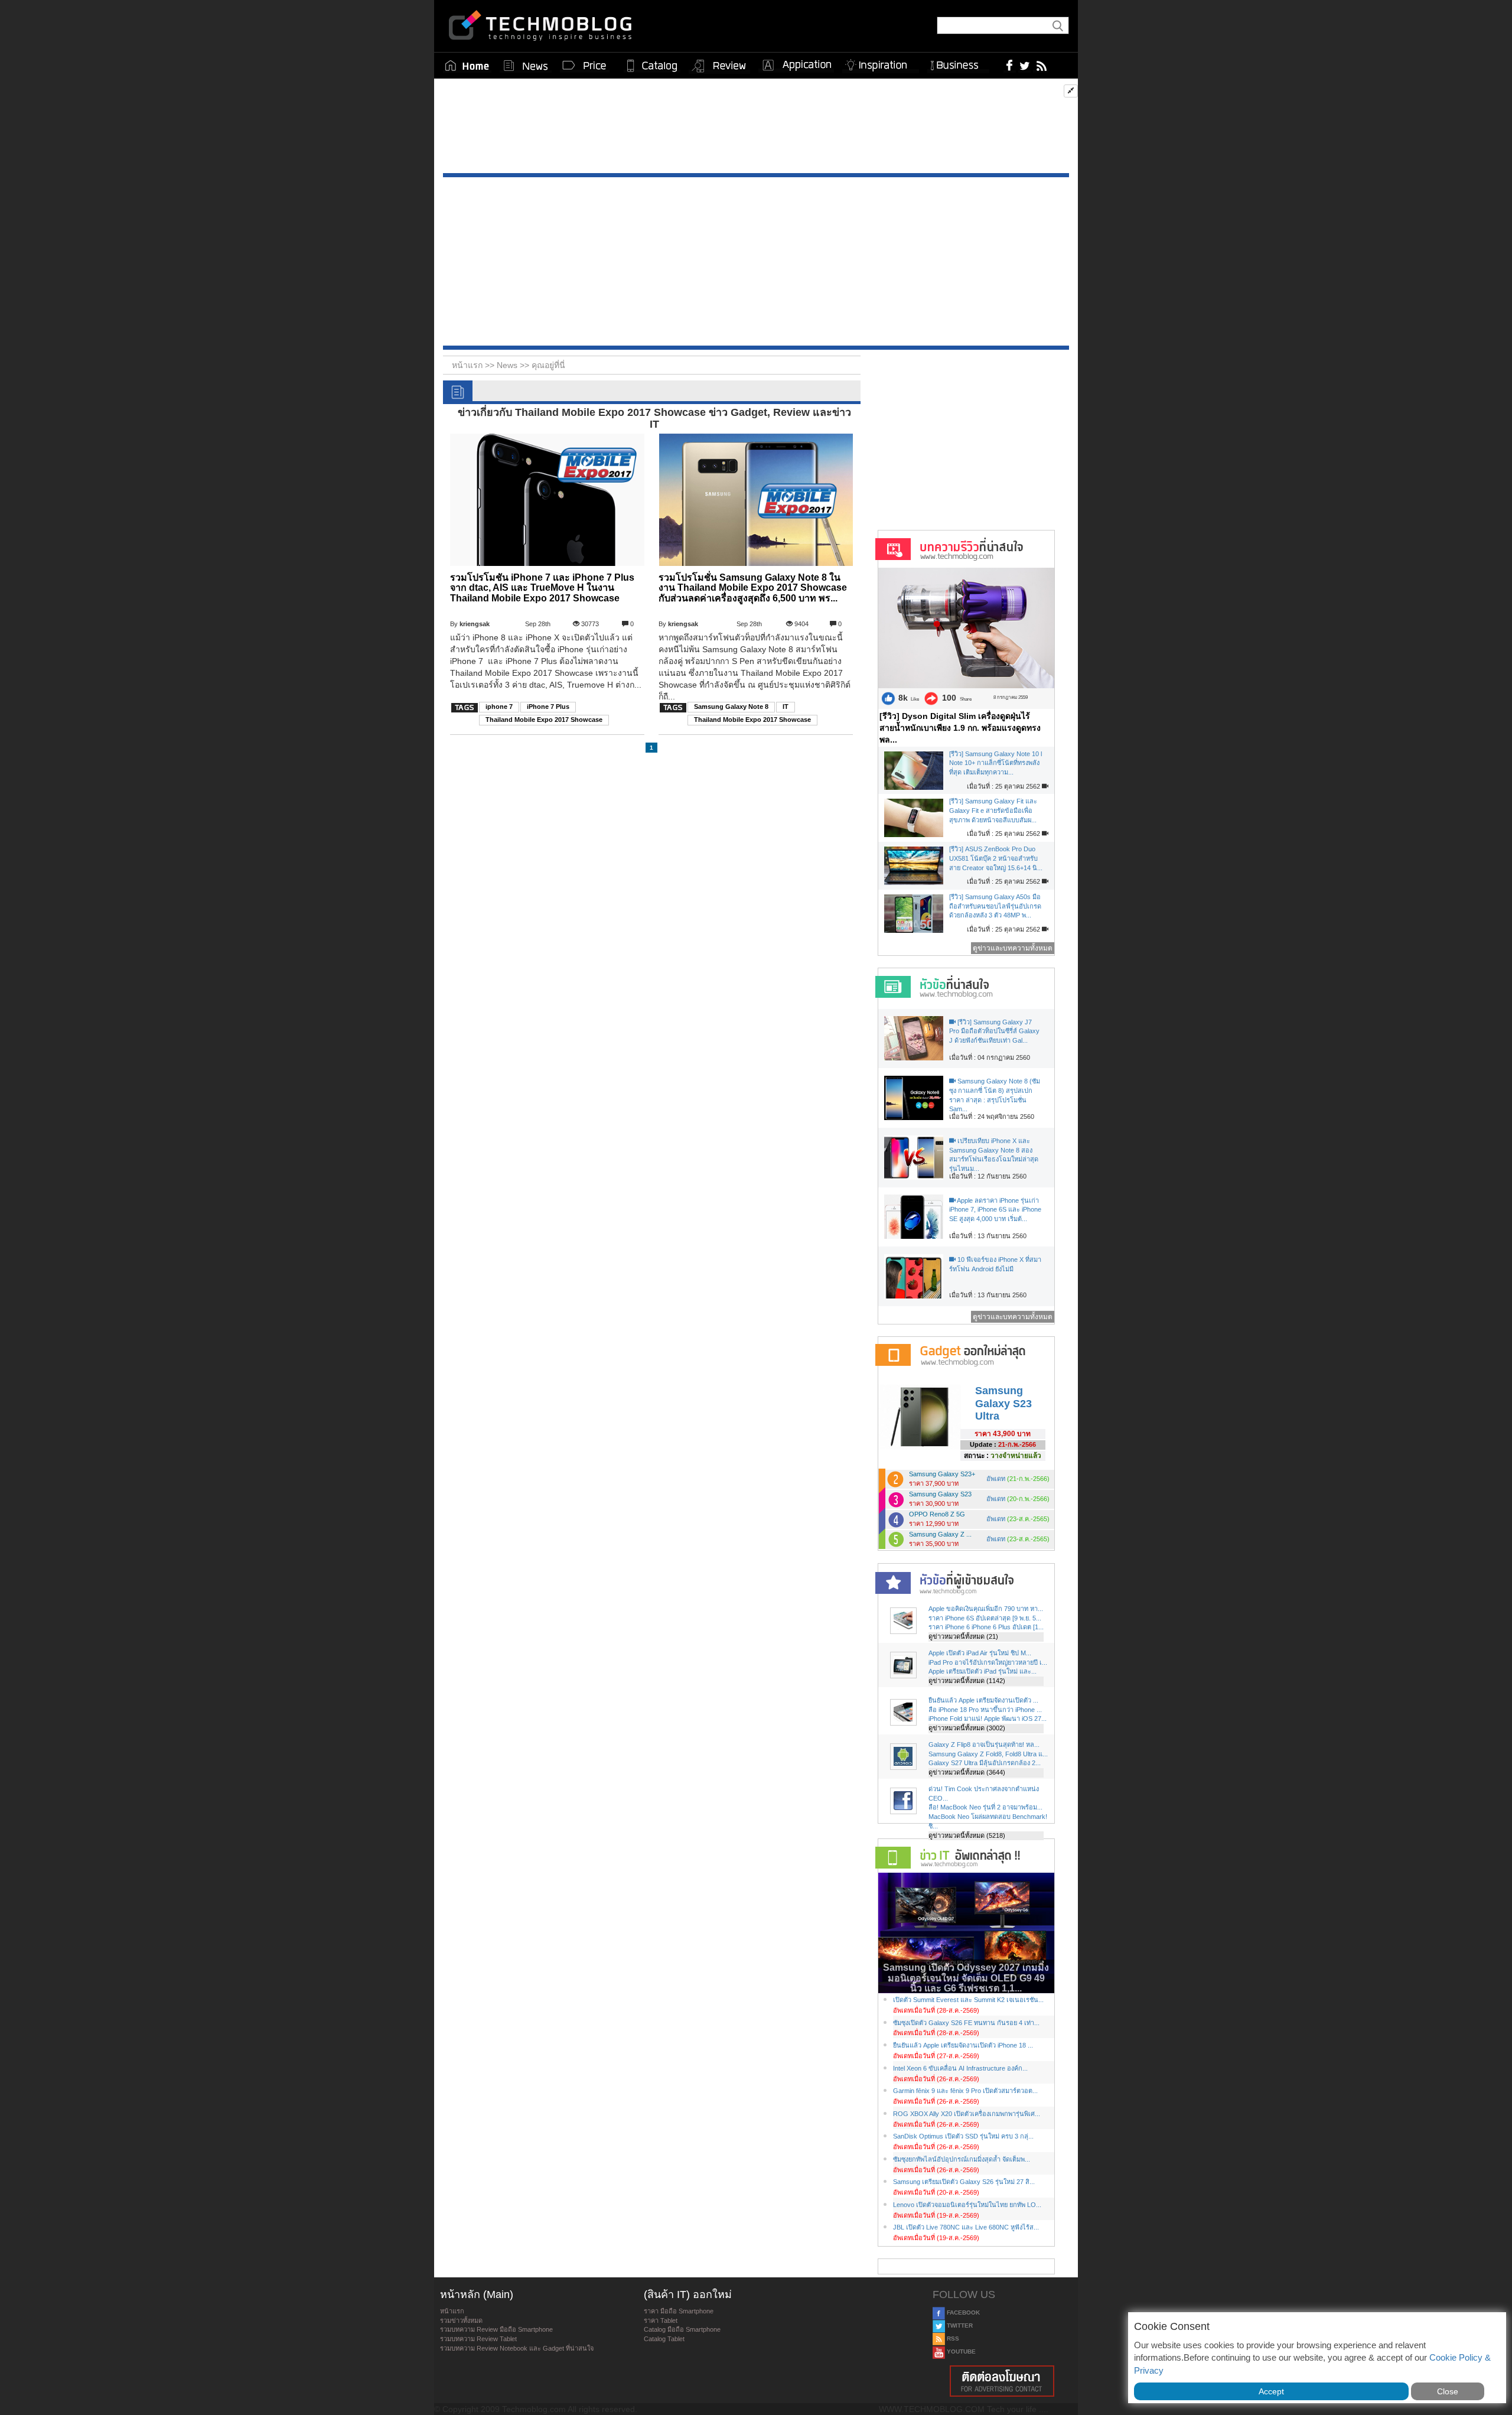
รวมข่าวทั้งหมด (461, 2320)
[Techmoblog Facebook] (1010, 65)
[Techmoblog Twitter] (1024, 65)
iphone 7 (499, 707)
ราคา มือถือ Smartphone (679, 2311)
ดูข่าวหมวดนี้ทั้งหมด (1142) (967, 1681)
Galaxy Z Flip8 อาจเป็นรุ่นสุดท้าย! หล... (984, 1744)
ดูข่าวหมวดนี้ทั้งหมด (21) (963, 1636)
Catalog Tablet (664, 2339)
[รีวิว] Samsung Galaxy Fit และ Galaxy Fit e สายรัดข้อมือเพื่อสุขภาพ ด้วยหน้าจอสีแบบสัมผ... (993, 810)
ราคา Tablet (661, 2320)
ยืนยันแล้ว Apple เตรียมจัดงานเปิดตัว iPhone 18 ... (963, 2045)
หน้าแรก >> (474, 365)
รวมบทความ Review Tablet (478, 2339)
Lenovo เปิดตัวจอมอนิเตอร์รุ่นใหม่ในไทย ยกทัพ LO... (967, 2205)
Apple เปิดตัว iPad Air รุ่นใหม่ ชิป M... (980, 1653)
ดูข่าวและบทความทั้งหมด (1013, 948)
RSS (952, 2338)
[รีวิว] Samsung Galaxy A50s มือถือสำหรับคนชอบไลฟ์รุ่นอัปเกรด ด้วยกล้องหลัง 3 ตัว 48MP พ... (995, 906)
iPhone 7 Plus (548, 707)
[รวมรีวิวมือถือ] (719, 66)
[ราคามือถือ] (585, 66)
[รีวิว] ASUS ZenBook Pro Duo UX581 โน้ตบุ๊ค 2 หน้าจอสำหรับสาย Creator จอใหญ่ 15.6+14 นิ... (996, 858)
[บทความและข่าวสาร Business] (958, 63)
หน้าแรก (452, 2311)
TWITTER (959, 2326)
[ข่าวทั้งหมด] (526, 66)
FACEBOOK (962, 2313)
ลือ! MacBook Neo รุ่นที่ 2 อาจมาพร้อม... (985, 1807)
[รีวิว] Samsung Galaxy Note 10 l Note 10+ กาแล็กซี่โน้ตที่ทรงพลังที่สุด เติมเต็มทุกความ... (995, 763)
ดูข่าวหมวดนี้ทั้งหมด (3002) (967, 1728)
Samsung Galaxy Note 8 (731, 707)
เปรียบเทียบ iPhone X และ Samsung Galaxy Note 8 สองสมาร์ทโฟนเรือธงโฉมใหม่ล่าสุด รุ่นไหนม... (994, 1155)
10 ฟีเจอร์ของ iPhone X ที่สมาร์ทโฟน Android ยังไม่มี (995, 1264)
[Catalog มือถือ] (652, 66)
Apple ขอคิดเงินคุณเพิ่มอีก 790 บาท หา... (986, 1609)
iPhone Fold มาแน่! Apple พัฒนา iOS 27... (988, 1719)
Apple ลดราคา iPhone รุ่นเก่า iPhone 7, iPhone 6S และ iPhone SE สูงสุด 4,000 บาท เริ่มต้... (995, 1210)
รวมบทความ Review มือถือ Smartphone (496, 2329)
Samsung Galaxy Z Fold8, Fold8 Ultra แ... (988, 1754)
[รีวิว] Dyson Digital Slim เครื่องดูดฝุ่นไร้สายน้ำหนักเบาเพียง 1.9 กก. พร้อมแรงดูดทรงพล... (960, 728)
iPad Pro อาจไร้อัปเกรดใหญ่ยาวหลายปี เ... (988, 1662)
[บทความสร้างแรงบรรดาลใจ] (881, 63)
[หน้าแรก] (467, 66)
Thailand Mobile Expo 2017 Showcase (544, 720)
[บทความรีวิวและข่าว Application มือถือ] (796, 66)
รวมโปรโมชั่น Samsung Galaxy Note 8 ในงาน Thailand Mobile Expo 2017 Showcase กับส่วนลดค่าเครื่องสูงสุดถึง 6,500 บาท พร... (753, 588)
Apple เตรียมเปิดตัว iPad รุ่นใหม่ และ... (983, 1671)
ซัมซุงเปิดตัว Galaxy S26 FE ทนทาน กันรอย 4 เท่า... (966, 2023)
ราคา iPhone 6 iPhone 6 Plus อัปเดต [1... (986, 1627)
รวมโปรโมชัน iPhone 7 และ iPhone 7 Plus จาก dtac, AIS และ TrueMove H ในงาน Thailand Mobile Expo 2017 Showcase (542, 588)
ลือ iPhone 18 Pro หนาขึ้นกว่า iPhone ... (985, 1710)
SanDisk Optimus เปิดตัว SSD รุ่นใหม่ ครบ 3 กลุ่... (963, 2136)
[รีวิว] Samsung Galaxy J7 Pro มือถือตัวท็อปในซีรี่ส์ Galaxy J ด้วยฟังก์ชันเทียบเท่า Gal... (994, 1031)
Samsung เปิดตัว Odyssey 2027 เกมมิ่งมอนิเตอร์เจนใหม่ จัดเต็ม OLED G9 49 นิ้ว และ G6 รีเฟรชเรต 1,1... (966, 1978)
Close (1448, 2391)
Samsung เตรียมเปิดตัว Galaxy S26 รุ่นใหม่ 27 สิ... (964, 2182)
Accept (1271, 2391)
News (508, 365)
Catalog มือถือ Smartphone (682, 2329)
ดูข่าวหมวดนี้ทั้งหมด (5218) (967, 1835)
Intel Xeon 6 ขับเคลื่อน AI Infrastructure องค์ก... (960, 2068)
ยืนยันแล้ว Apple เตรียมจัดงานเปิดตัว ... (983, 1700)
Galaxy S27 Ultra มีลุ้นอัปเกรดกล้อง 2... (985, 1763)
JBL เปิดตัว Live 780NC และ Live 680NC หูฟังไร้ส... (966, 2227)
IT (786, 707)
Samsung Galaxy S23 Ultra (1003, 1403)
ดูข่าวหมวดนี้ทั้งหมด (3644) (967, 1772)
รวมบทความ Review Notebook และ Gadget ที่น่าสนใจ (517, 2348)
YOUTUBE (960, 2351)
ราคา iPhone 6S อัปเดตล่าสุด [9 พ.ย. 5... (985, 1618)
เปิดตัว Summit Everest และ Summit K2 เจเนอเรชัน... (968, 2000)
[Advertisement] (756, 129)
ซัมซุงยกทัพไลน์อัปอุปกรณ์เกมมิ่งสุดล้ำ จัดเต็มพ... (962, 2159)
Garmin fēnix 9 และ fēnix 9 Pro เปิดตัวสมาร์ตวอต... (965, 2091)
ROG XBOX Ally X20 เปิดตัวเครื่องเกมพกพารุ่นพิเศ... (967, 2114)
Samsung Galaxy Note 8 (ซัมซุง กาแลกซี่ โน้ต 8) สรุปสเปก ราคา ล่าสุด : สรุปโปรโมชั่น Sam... (995, 1095)
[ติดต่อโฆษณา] (1002, 2381)
